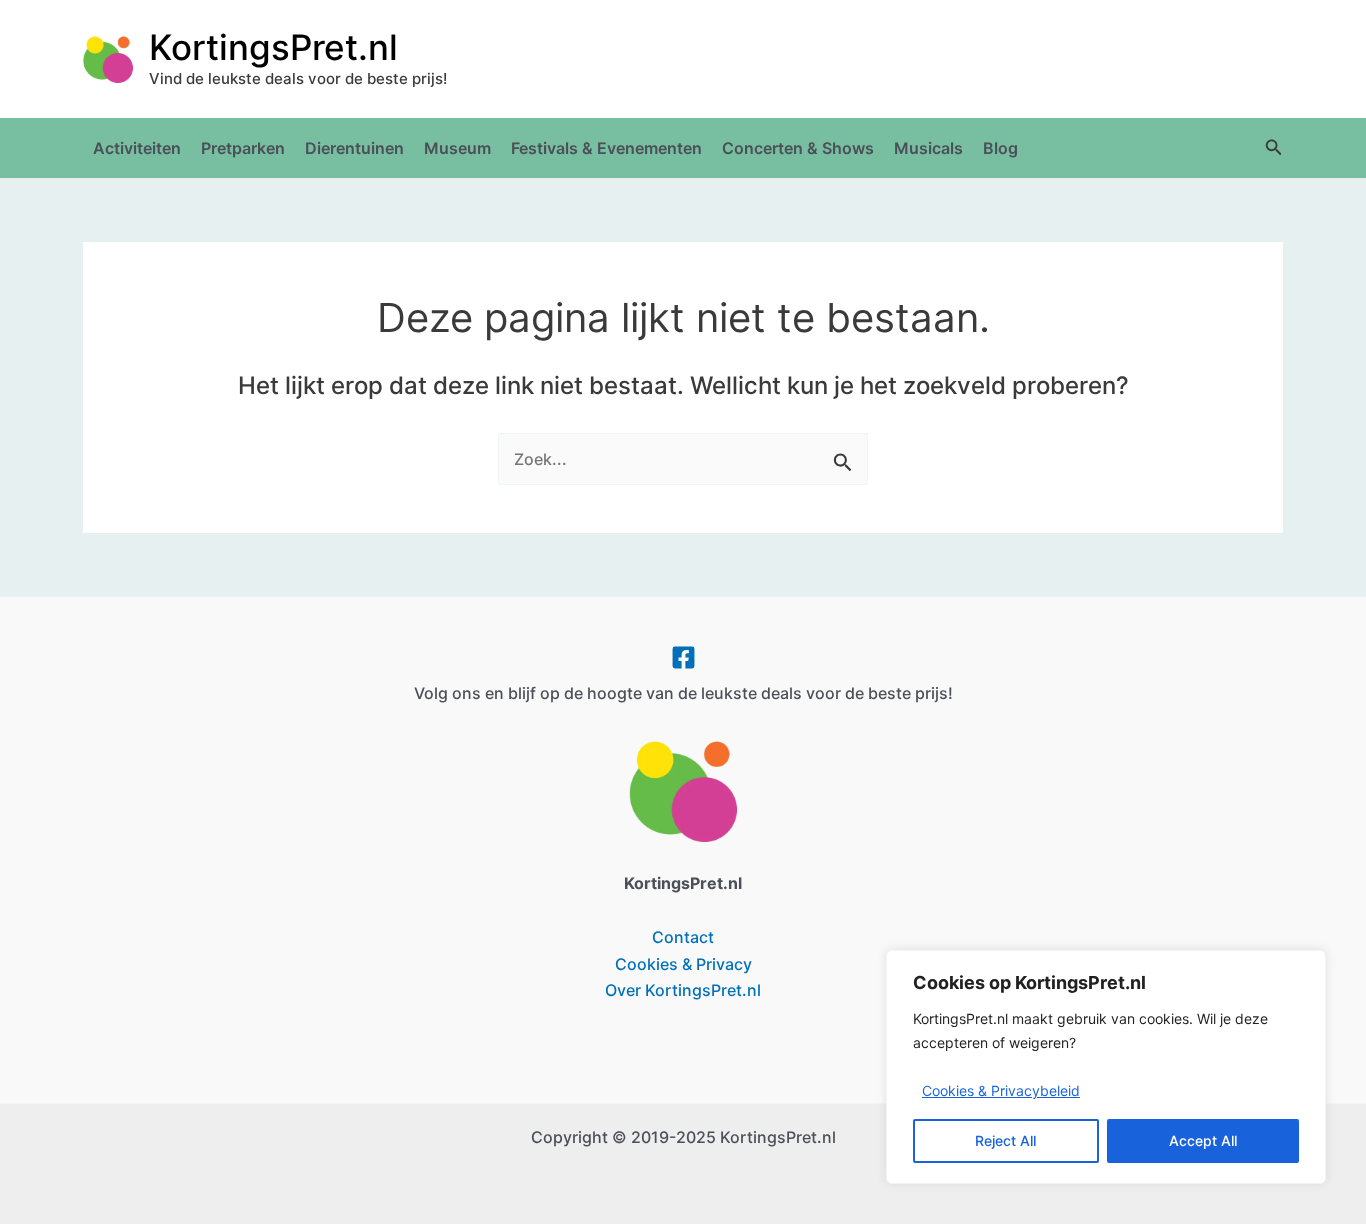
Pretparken (243, 148)
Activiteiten (137, 148)
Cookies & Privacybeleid (1001, 1090)
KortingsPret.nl (273, 47)
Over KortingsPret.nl (683, 990)
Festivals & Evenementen (606, 148)
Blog (1000, 148)
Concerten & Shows (798, 148)
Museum (457, 148)
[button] (1274, 147)
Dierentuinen (354, 148)
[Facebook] (683, 657)
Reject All (1005, 1140)
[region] (1106, 1067)
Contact (683, 937)
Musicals (928, 148)
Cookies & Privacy (683, 964)
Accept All (1203, 1140)
